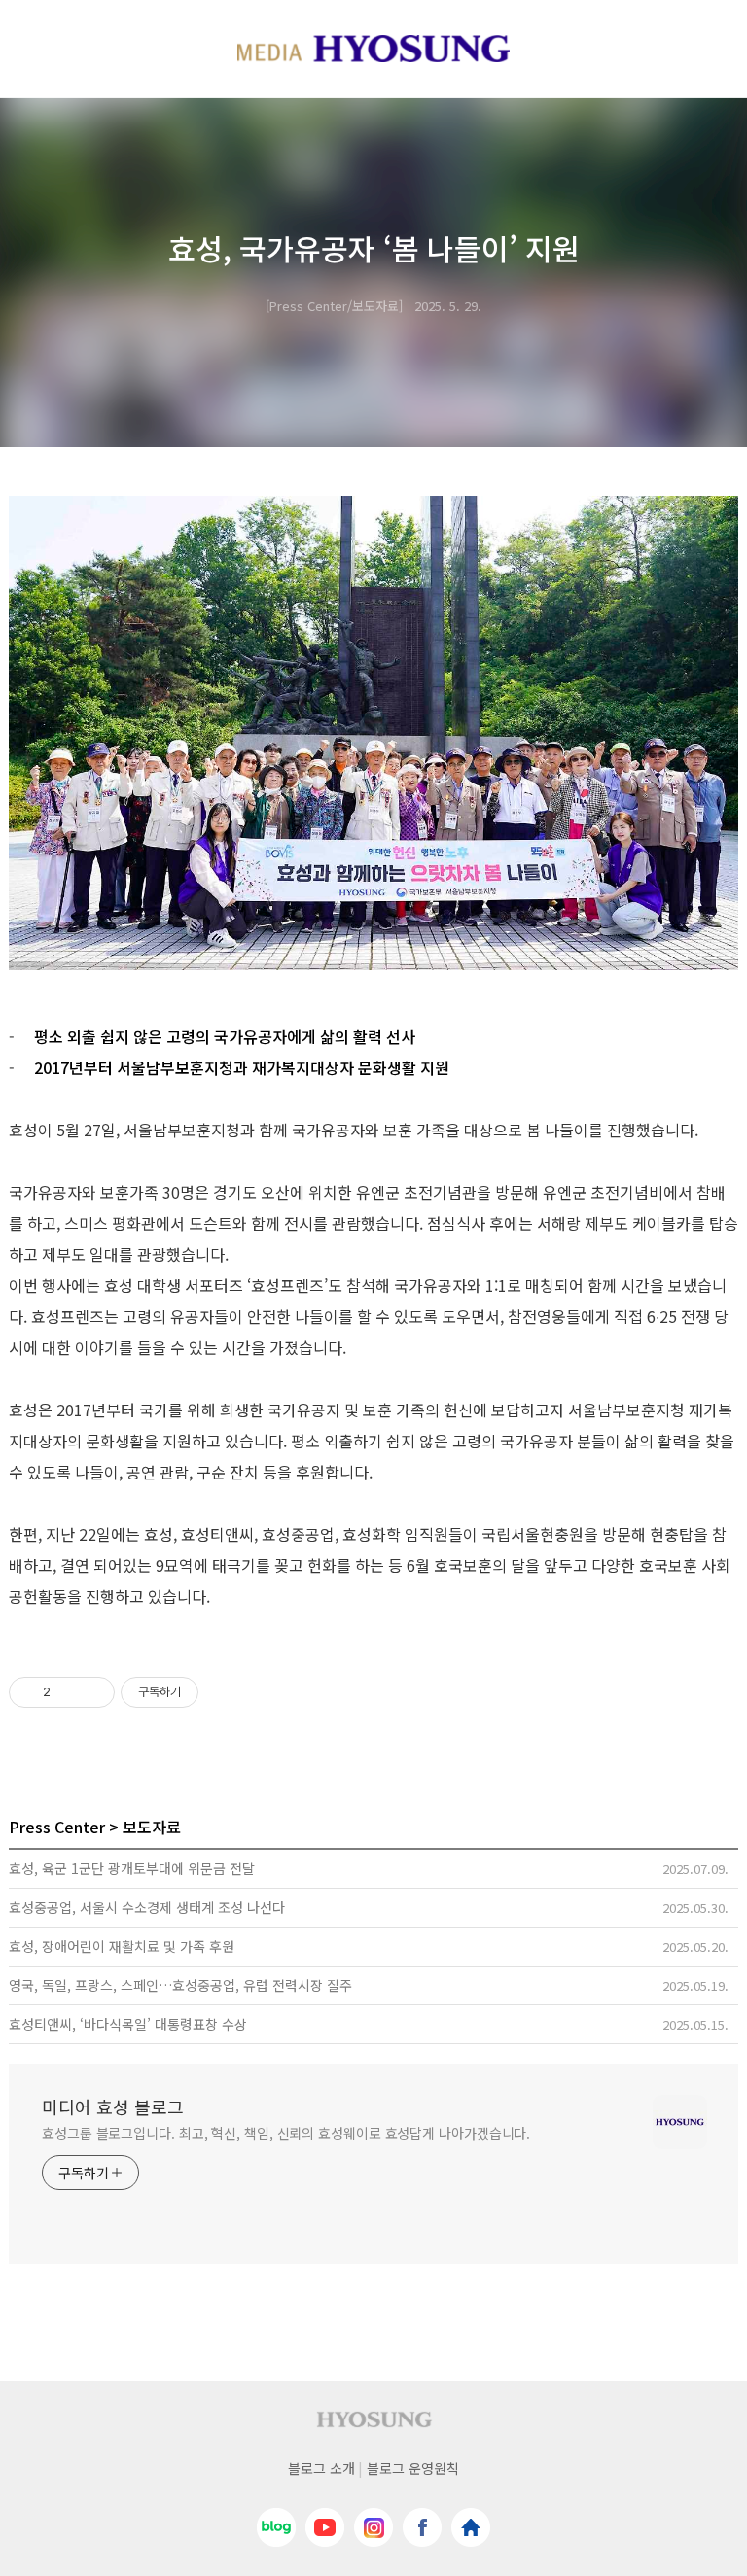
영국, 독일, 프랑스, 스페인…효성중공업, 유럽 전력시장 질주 (180, 1985)
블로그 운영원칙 (413, 2468)
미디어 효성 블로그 (113, 2106)
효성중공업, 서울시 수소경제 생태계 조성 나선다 (147, 1907)
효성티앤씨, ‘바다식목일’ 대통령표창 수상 (128, 2024)
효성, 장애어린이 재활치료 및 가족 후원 (122, 1946)
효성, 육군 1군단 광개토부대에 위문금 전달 (132, 1868)
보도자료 (152, 1827)
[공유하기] (69, 1692)
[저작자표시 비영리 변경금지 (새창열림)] (225, 1692)
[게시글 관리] (93, 1692)
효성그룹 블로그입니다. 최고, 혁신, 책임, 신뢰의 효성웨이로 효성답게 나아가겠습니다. (286, 2133)
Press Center (57, 1827)
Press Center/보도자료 (334, 306)
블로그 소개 (321, 2468)
